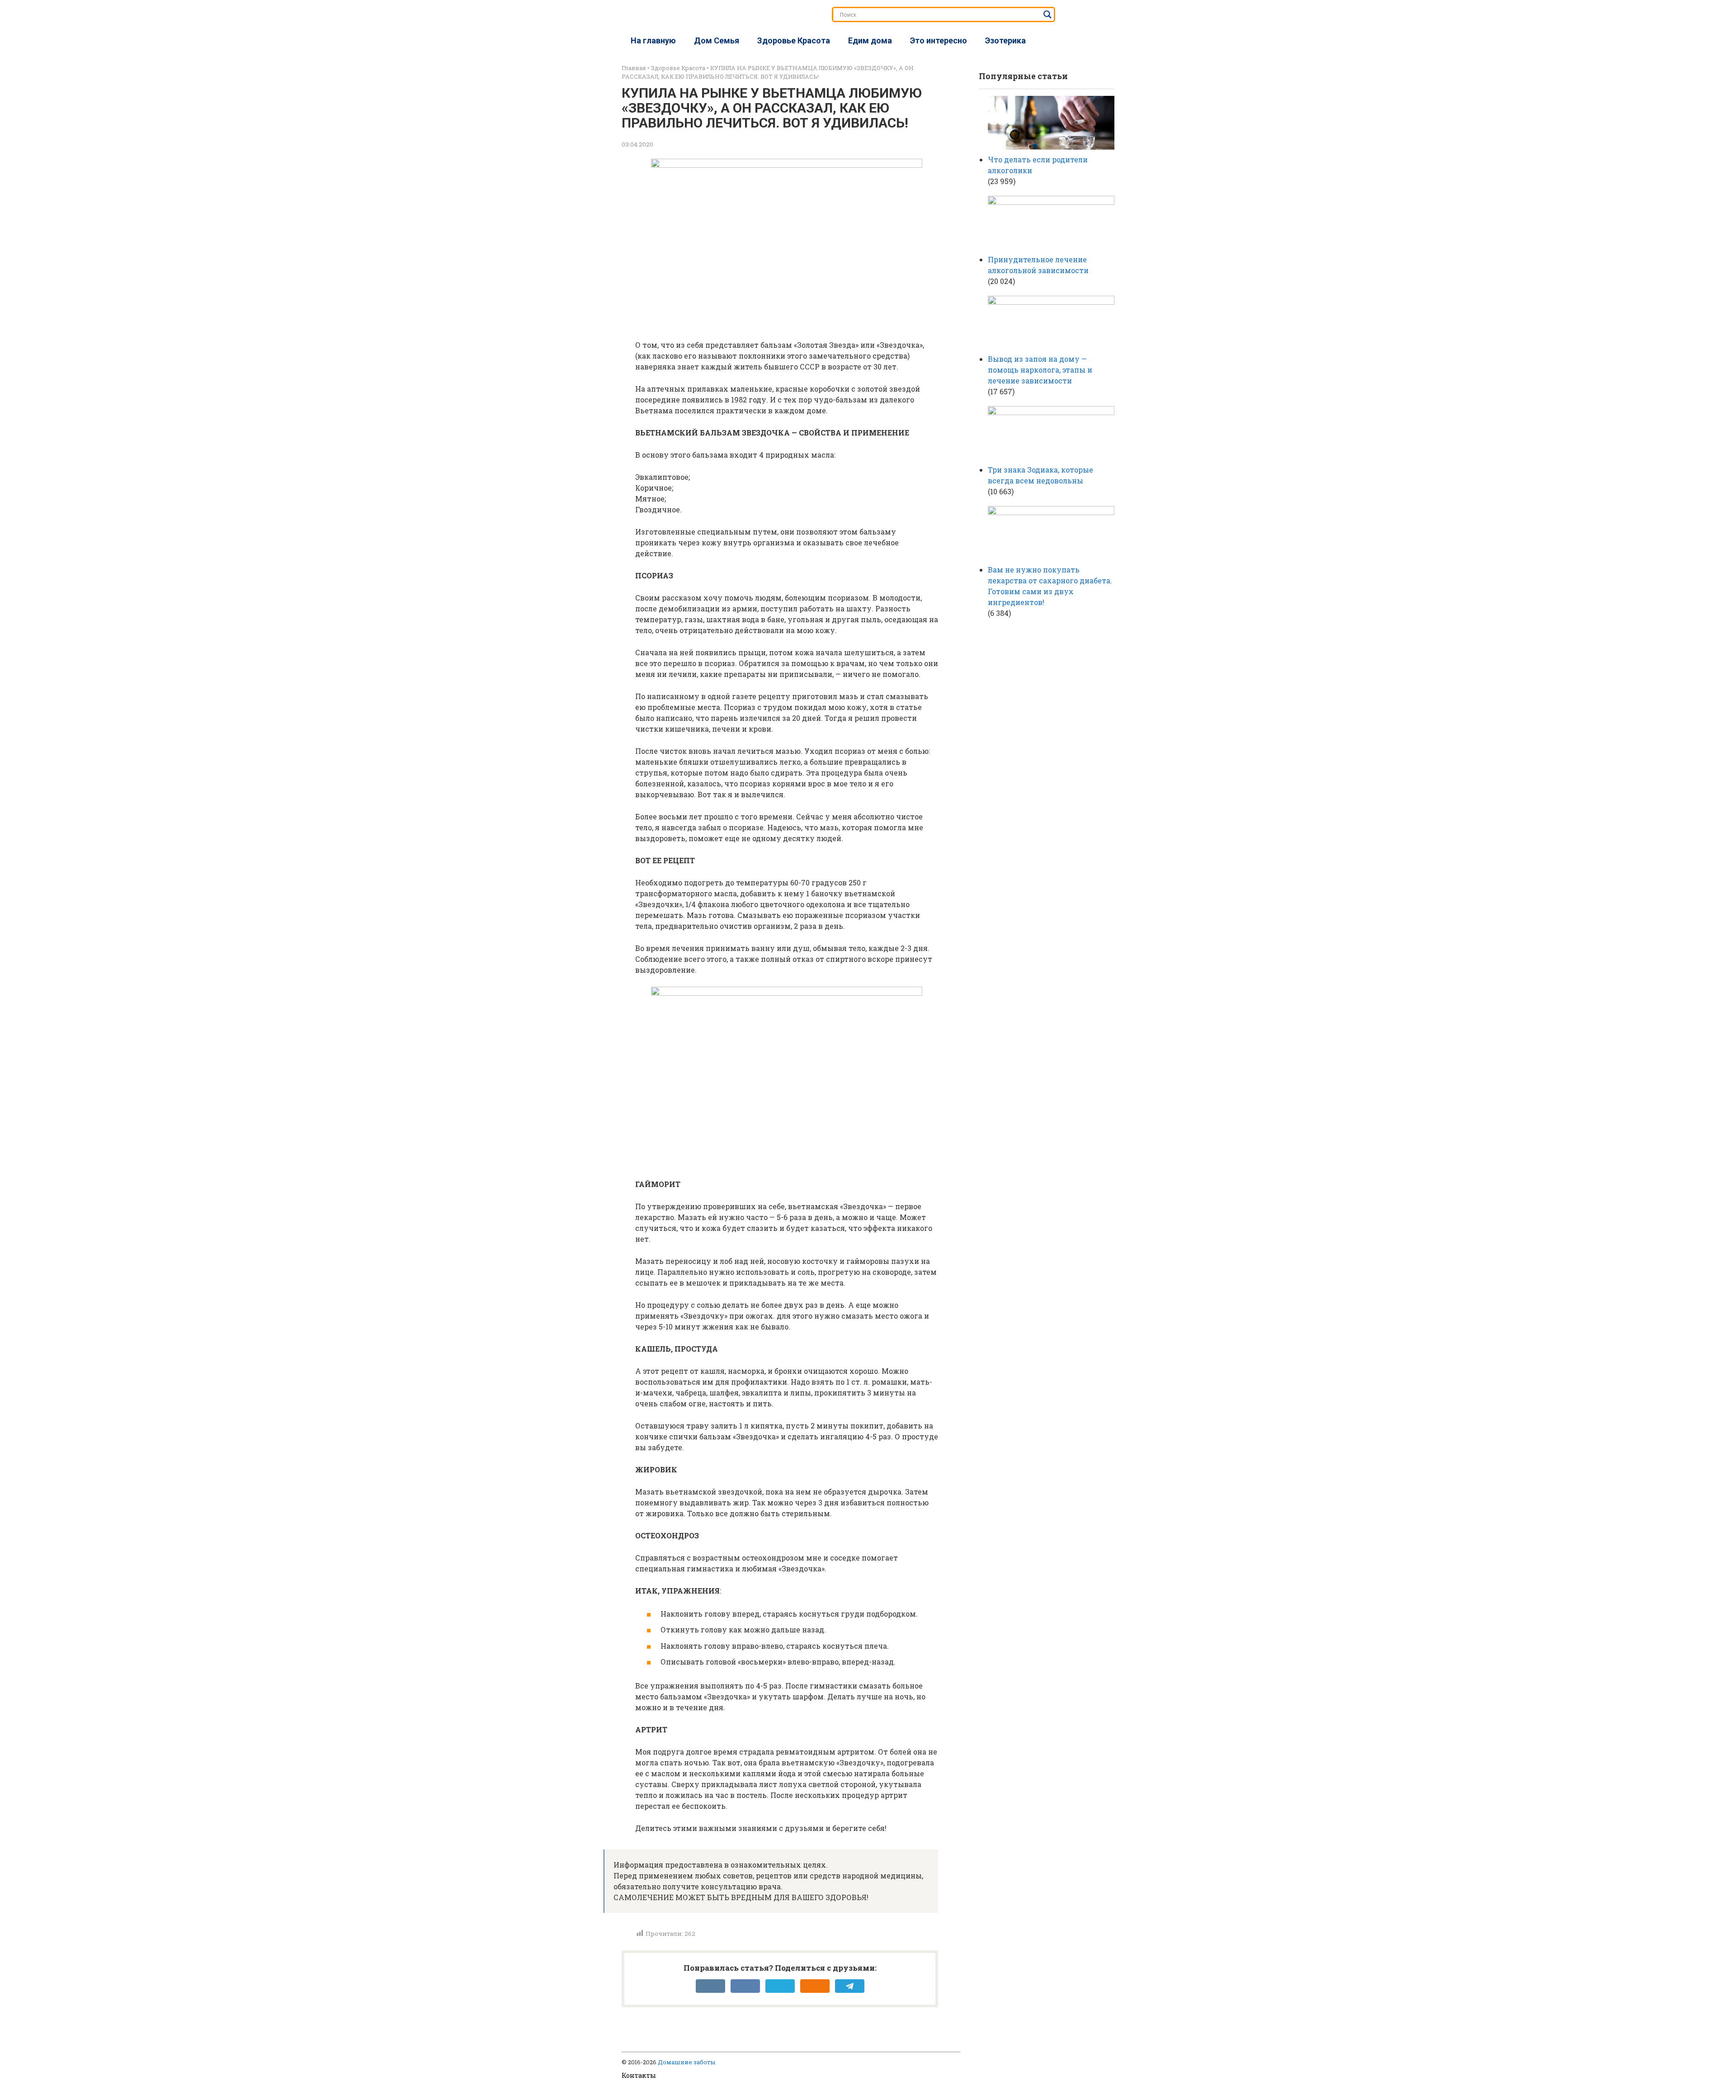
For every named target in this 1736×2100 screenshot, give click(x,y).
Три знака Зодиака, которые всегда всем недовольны (1040, 475)
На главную (653, 40)
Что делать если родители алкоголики (1038, 165)
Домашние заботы (686, 2062)
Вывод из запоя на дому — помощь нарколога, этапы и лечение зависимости (1040, 370)
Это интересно (939, 40)
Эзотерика (1005, 40)
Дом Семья (717, 40)
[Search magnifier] (1047, 14)
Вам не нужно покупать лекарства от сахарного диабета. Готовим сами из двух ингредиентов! (1050, 586)
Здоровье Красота (794, 40)
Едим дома (870, 40)
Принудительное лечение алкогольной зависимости (1038, 265)
